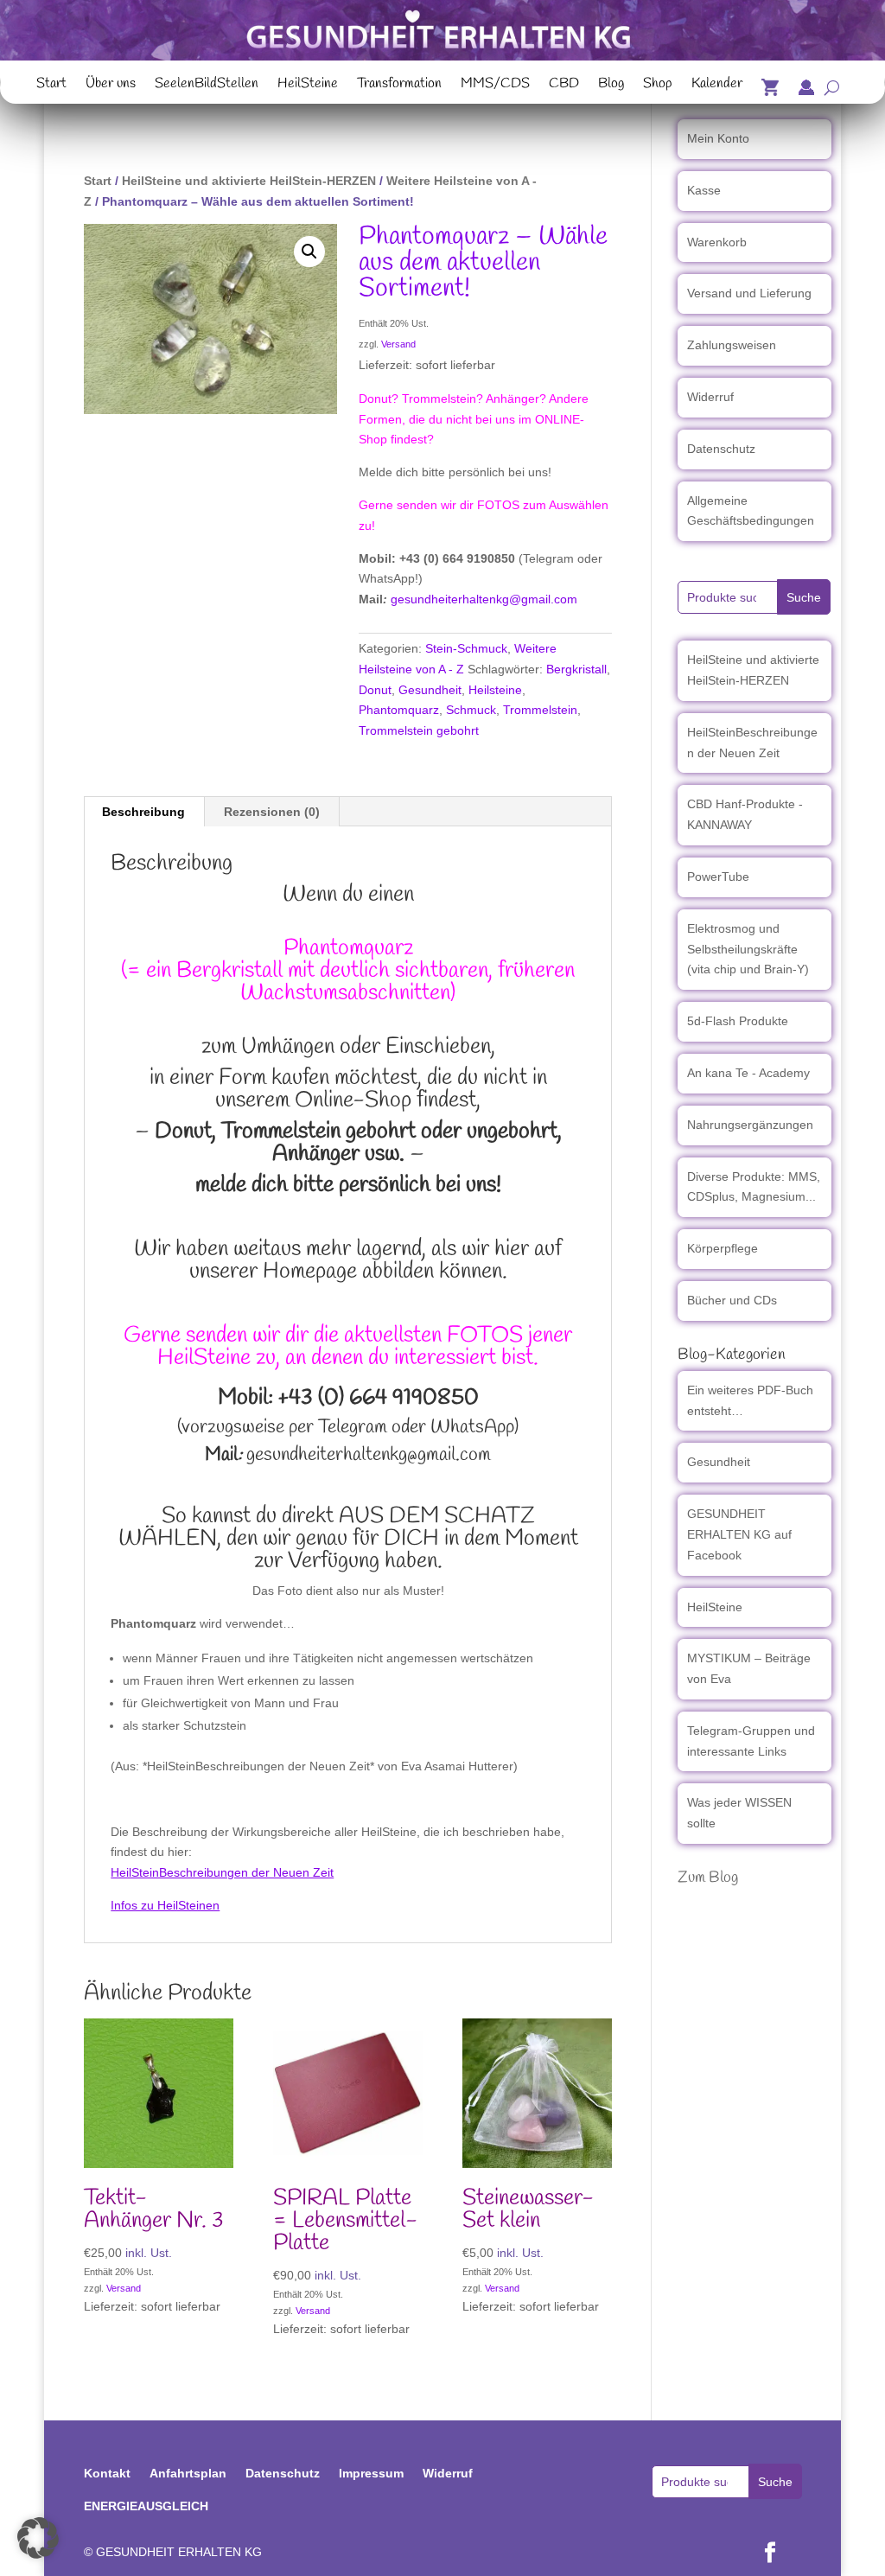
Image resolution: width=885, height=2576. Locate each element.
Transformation (399, 86)
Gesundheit (430, 690)
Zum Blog (708, 1878)
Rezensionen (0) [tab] (272, 812)
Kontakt (107, 2473)
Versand (398, 344)
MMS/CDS (495, 86)
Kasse (704, 190)
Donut (375, 690)
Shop (658, 86)
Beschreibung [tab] (143, 812)
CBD (564, 86)
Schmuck (471, 710)
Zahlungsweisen (732, 345)
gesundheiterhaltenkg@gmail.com (484, 599)
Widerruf (710, 397)
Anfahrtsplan (188, 2473)
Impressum (371, 2473)
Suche (804, 597)
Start (51, 86)
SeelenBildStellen (207, 86)
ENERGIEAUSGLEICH (146, 2506)
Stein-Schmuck (466, 648)
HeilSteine (308, 86)
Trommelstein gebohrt (419, 730)
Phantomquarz (399, 710)
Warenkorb (717, 242)
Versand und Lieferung (749, 293)
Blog (611, 86)
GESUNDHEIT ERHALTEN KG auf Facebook (739, 1534)
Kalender (717, 86)
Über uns (111, 86)
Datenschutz (721, 449)
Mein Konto (718, 138)
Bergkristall (576, 669)
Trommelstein (540, 710)
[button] (309, 252)
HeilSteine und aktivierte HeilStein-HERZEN (249, 181)
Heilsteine (495, 690)
